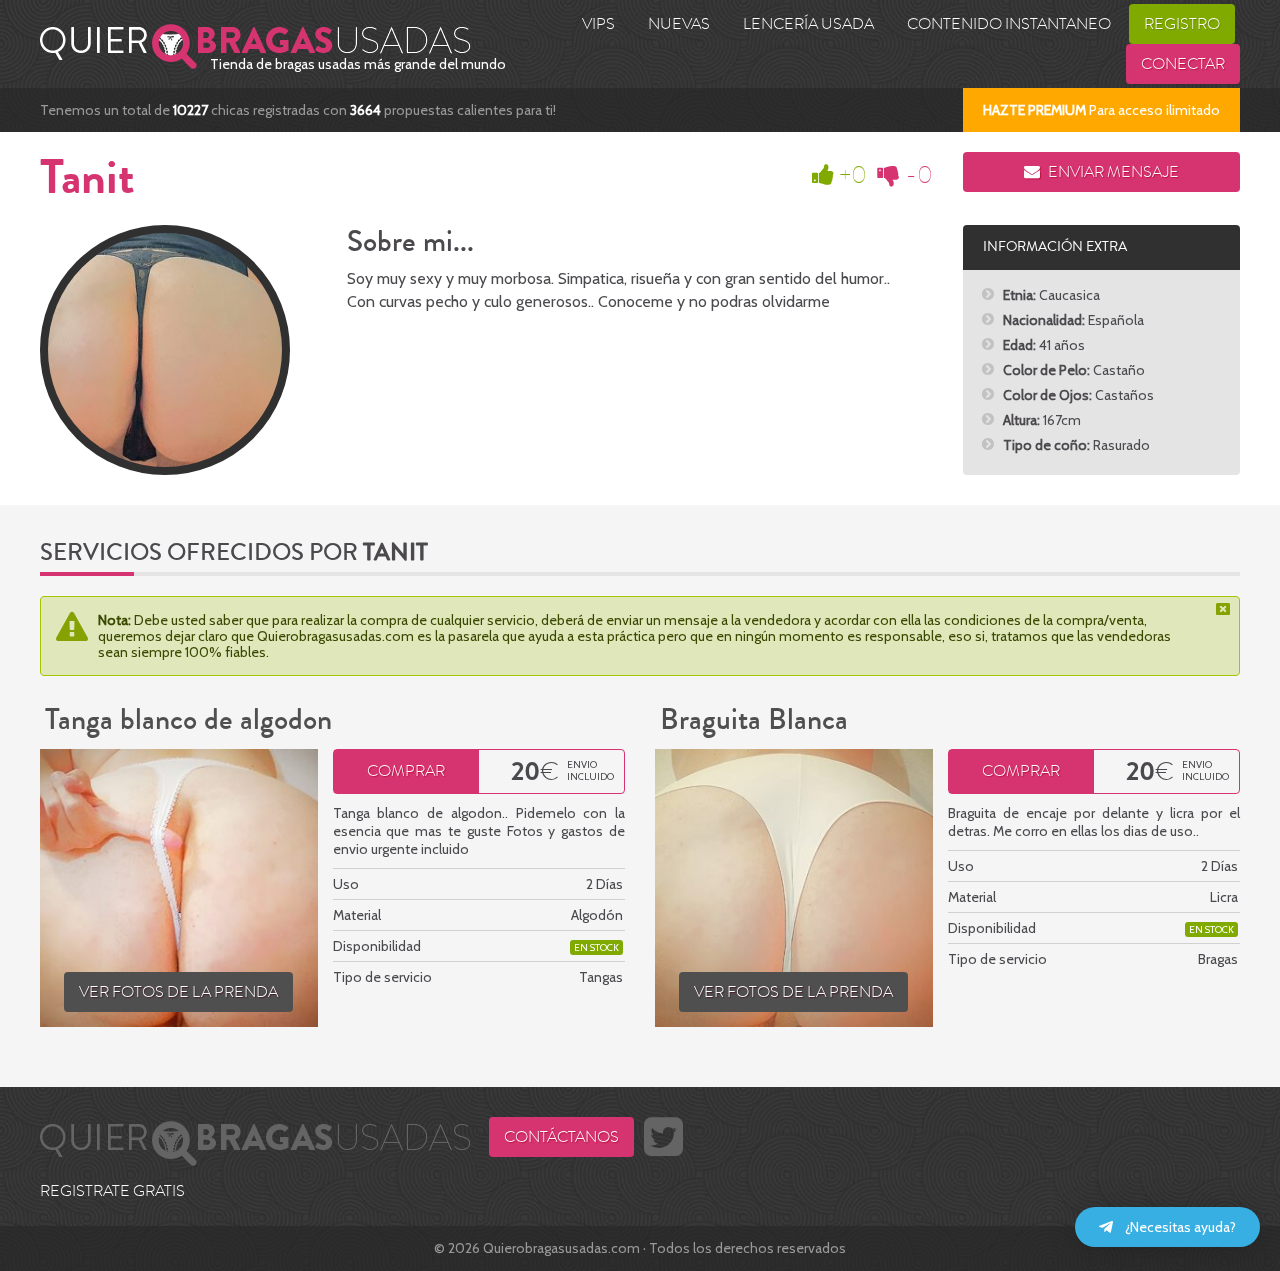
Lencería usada (808, 24)
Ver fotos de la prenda (178, 992)
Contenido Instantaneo (1009, 24)
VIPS (598, 24)
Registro (1182, 24)
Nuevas (679, 24)
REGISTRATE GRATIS (112, 1191)
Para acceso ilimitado (1101, 110)
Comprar (406, 771)
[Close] (1225, 609)
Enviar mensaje (1112, 172)
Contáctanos (561, 1137)
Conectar (1183, 64)
